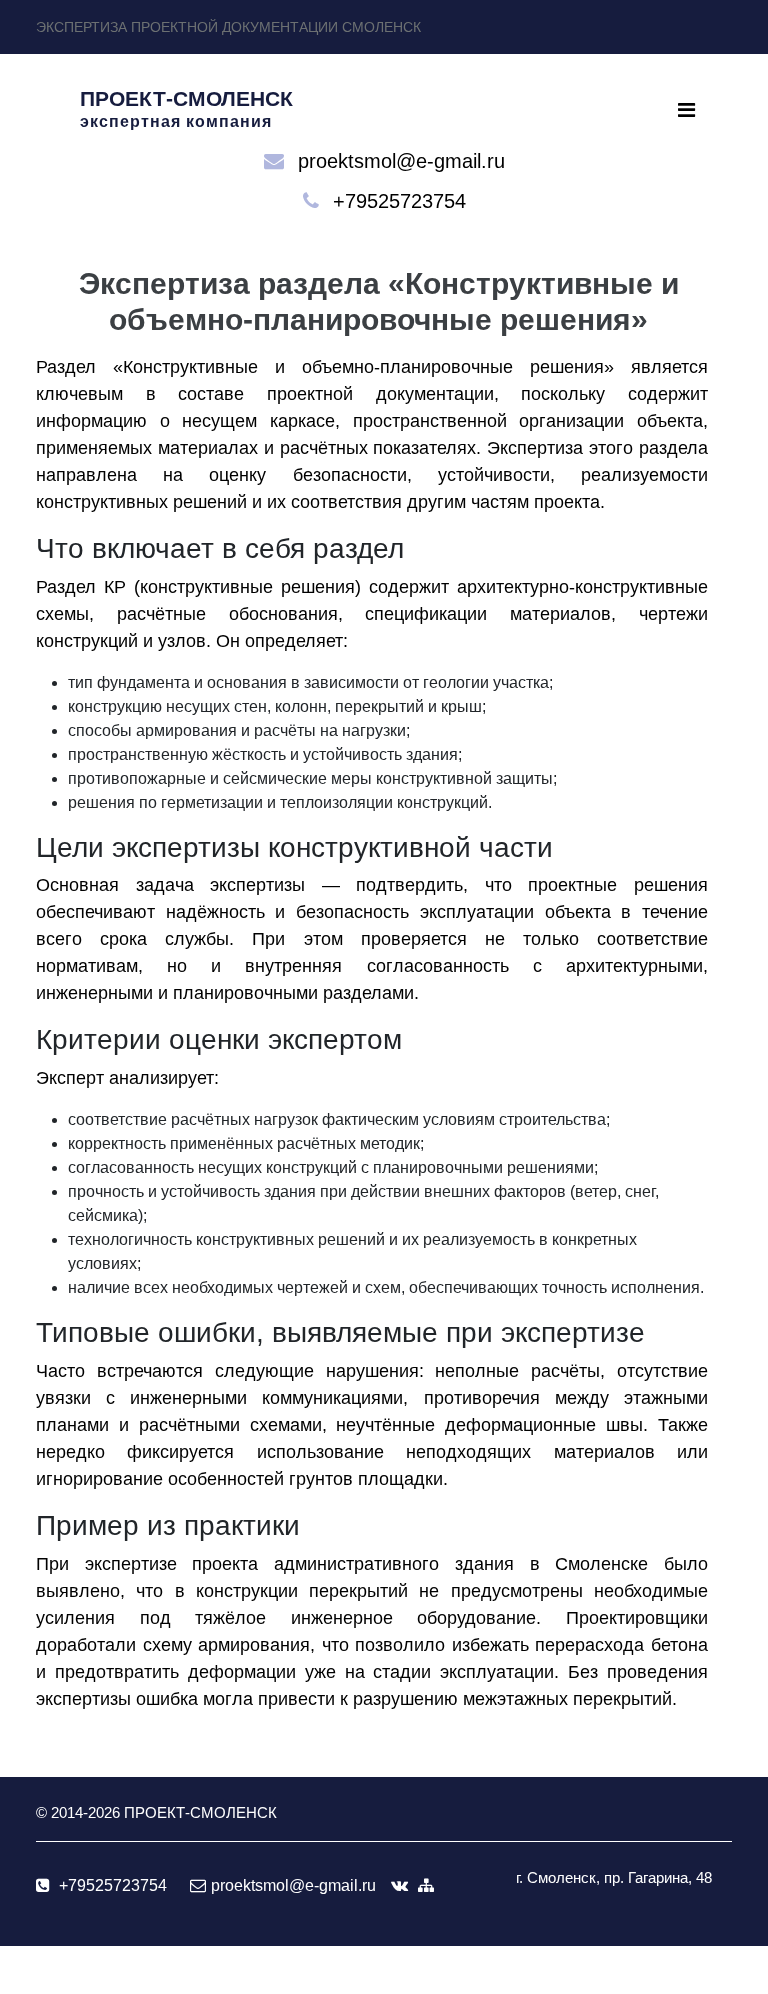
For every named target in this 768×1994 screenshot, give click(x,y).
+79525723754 (399, 201)
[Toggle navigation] (686, 110)
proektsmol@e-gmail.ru (401, 161)
